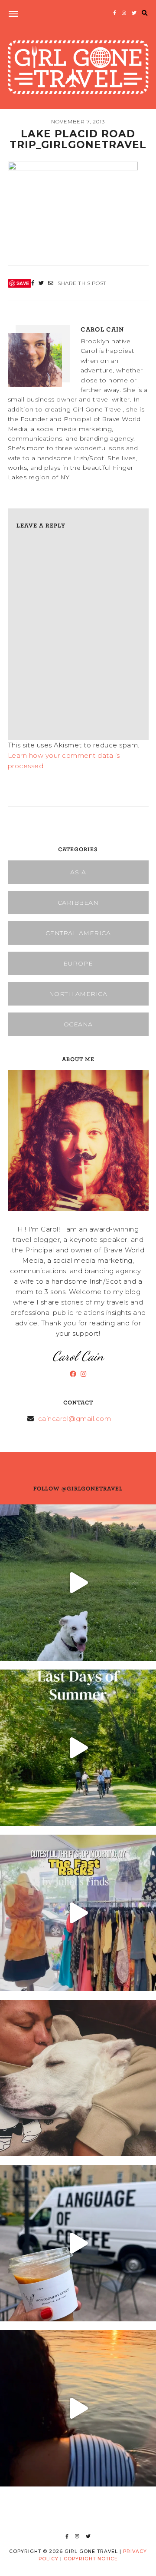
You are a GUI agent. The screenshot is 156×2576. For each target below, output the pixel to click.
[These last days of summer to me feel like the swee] (78, 1748)
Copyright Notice (91, 2559)
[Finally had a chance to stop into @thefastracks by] (78, 1913)
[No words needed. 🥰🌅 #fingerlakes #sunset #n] (78, 2408)
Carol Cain (102, 329)
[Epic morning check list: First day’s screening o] (78, 2243)
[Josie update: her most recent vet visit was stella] (78, 1583)
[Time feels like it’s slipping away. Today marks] (78, 2078)
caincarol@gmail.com (75, 1419)
